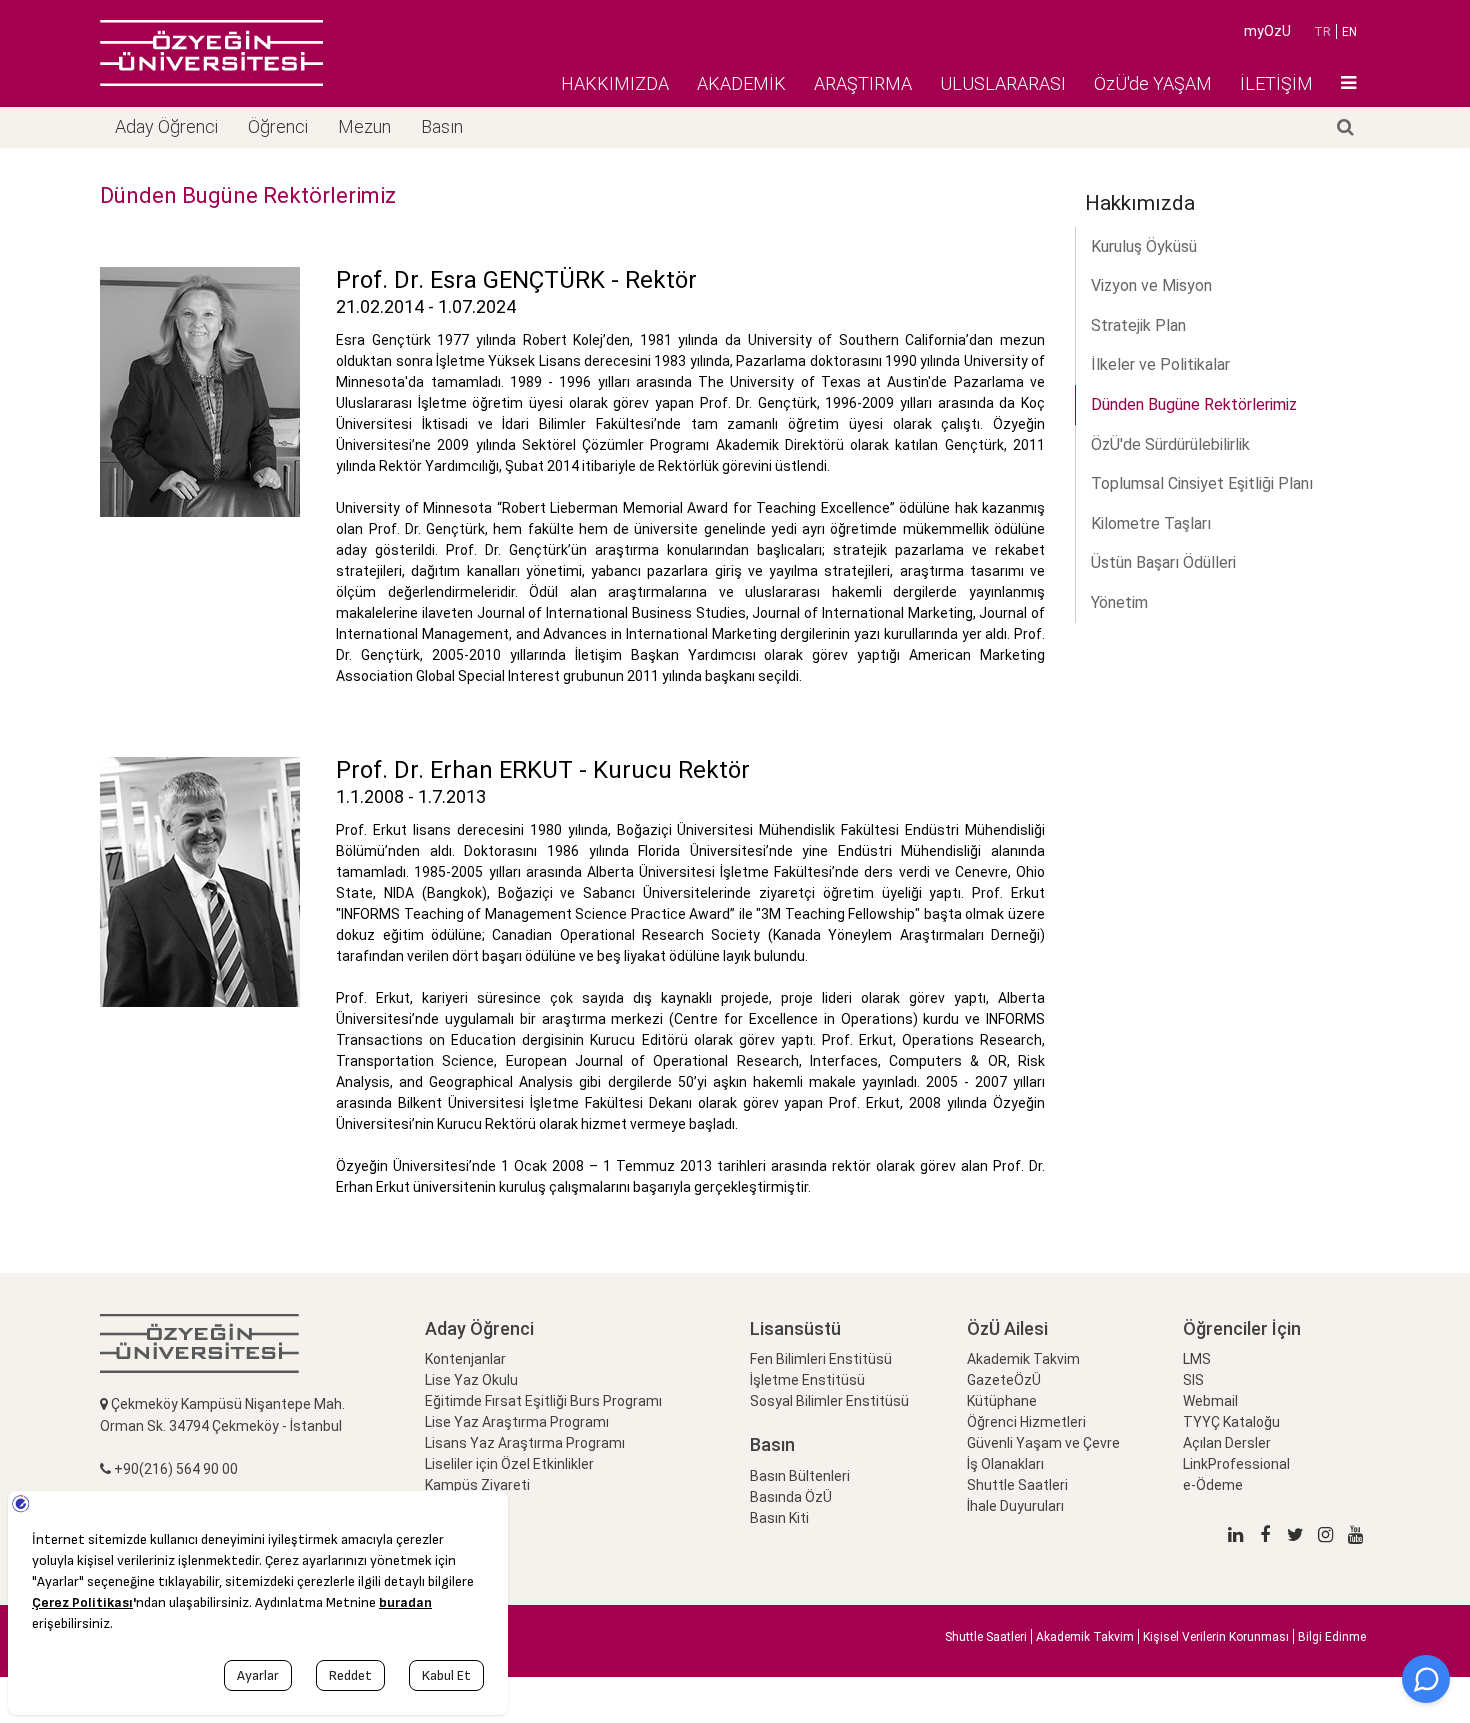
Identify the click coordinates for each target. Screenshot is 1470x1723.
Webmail (1210, 1401)
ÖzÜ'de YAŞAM (1153, 83)
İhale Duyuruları (1015, 1506)
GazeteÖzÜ (1004, 1380)
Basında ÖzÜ (791, 1497)
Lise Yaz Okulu (471, 1380)
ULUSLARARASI (1003, 83)
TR (1322, 32)
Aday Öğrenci (166, 126)
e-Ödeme (1213, 1485)
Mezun (364, 126)
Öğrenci (278, 126)
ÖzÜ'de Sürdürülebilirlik (1170, 444)
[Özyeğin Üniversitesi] (211, 53)
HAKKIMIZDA (615, 83)
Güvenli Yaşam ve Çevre (1043, 1443)
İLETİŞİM (1276, 83)
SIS (1193, 1380)
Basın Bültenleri (800, 1476)
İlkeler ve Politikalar (1160, 364)
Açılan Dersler (1227, 1443)
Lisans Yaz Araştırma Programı (525, 1443)
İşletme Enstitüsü (807, 1380)
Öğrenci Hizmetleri (1026, 1422)
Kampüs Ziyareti (477, 1485)
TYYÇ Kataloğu (1231, 1422)
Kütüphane (1002, 1401)
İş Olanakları (1005, 1464)
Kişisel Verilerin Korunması (1216, 1637)
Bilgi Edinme (1332, 1637)
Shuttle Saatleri (1017, 1485)
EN (1349, 32)
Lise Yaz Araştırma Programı (517, 1422)
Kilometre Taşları (1151, 523)
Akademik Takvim (1023, 1359)
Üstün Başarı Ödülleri (1163, 562)
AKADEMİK (741, 83)
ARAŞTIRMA (863, 83)
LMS (1197, 1359)
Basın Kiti (779, 1518)
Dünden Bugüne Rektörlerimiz (1194, 404)
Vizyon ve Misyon (1151, 285)
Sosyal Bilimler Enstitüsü (829, 1401)
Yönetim (1119, 602)
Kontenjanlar (465, 1359)
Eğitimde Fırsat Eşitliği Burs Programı (543, 1401)
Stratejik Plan (1138, 325)
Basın (442, 126)
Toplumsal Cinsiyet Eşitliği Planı (1202, 483)
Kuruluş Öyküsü (1144, 246)
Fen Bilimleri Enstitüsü (821, 1359)
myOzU (1267, 31)
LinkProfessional (1236, 1464)
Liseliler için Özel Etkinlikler (509, 1464)
